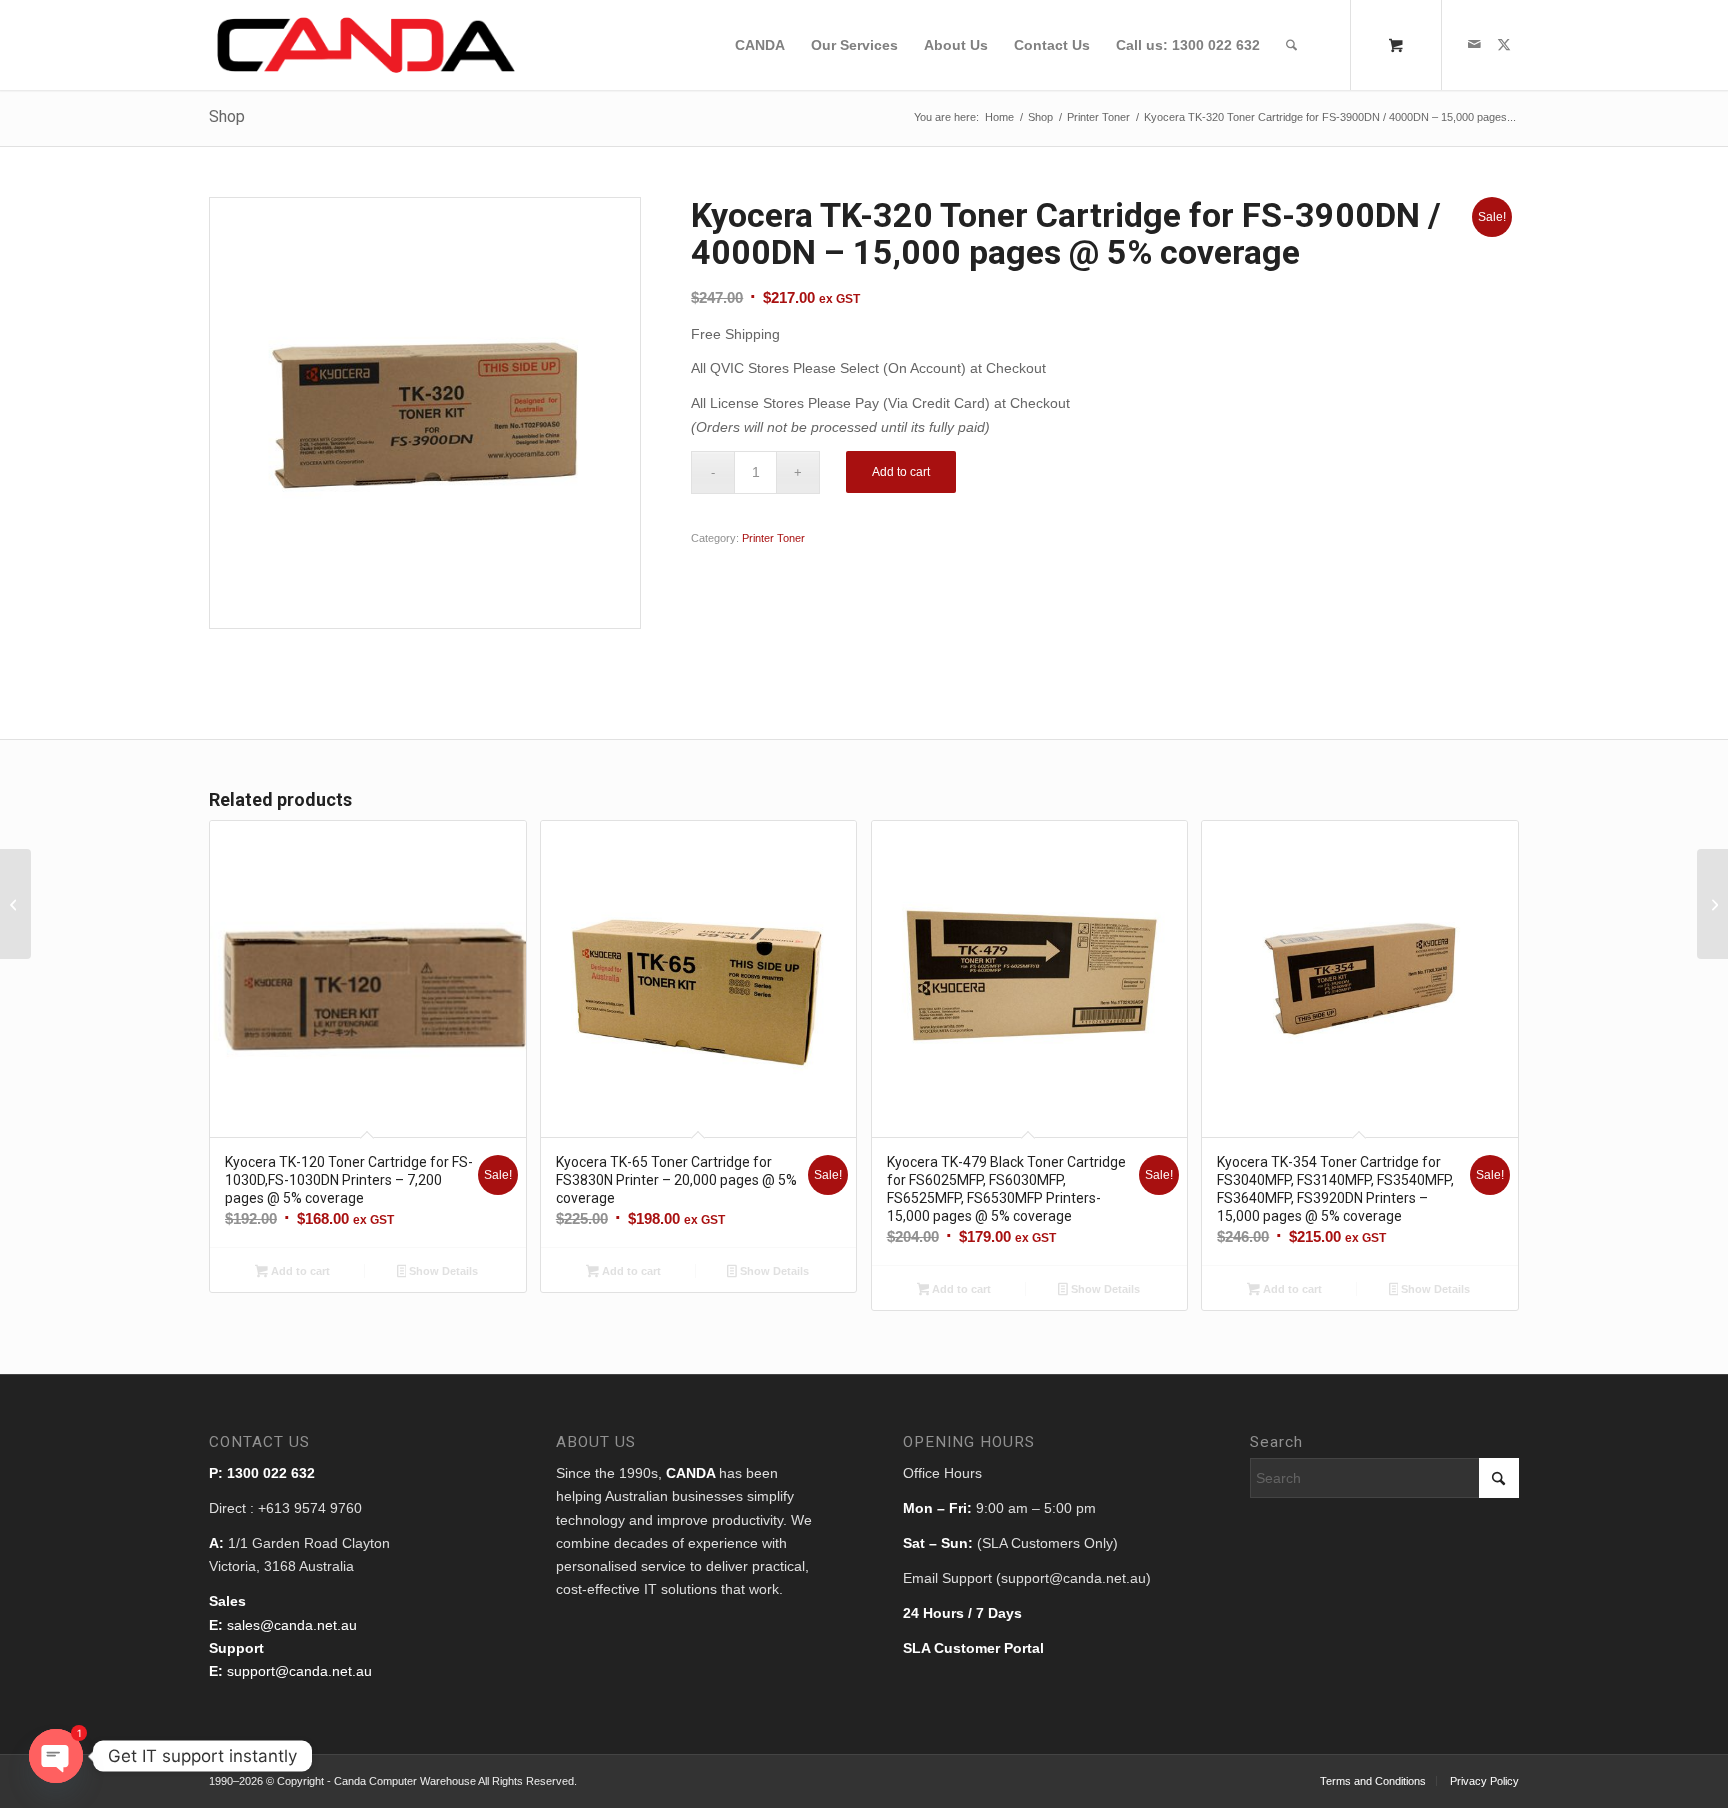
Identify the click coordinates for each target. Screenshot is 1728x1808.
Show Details (442, 1271)
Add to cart (901, 472)
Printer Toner (773, 538)
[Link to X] (1504, 44)
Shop (227, 116)
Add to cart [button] (299, 1271)
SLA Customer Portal (973, 1648)
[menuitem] (760, 45)
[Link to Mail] (1474, 44)
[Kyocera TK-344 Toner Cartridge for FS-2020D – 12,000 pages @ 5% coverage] (1712, 904)
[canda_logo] (366, 45)
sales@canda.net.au (292, 1625)
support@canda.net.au (299, 1671)
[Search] (1291, 45)
